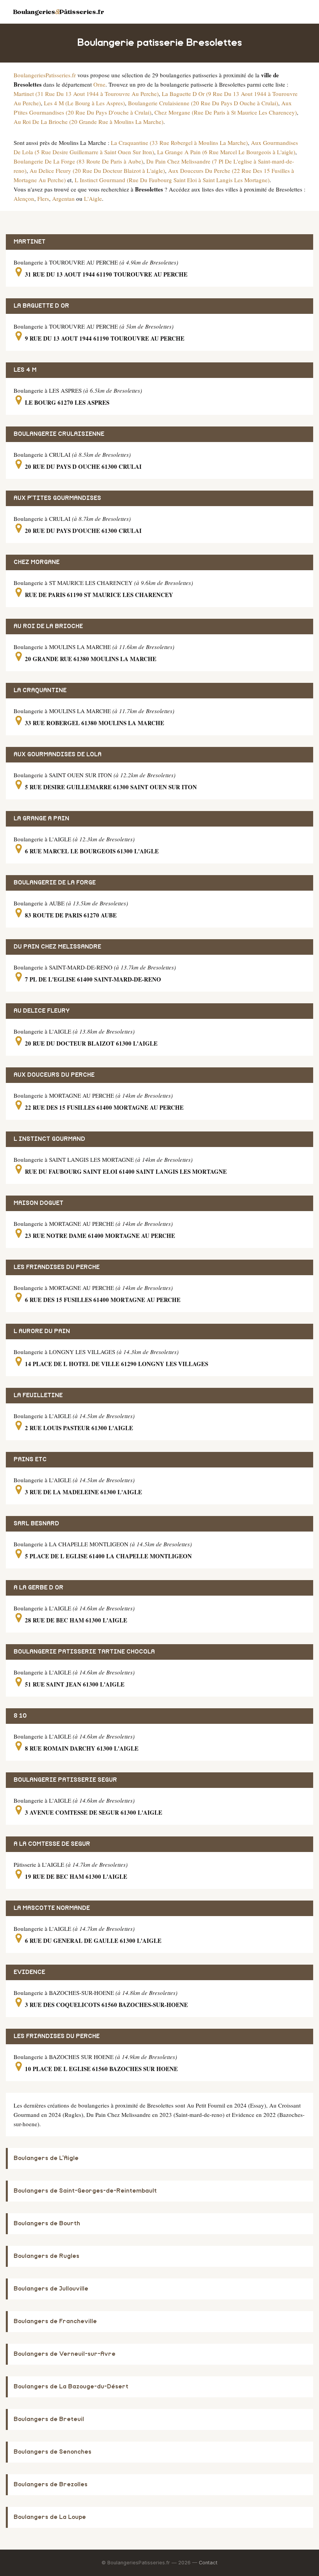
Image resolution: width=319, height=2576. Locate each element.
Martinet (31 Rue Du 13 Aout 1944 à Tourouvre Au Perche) (86, 94)
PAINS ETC (30, 1459)
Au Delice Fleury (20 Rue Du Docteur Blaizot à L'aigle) (97, 171)
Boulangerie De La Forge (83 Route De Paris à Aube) (78, 161)
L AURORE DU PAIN (42, 1331)
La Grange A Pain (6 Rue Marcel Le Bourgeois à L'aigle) (226, 152)
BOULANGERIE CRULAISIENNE (59, 434)
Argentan (63, 198)
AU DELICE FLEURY (42, 1011)
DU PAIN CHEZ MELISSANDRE (57, 947)
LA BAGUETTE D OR (41, 306)
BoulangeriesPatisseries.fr (45, 75)
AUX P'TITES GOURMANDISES (57, 498)
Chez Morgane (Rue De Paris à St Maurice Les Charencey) (226, 112)
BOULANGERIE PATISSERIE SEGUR (65, 1780)
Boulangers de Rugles (46, 2256)
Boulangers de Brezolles (51, 2485)
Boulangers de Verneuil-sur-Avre (65, 2354)
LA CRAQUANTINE (40, 690)
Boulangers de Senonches (53, 2452)
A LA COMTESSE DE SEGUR (52, 1844)
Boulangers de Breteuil (49, 2419)
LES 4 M (25, 370)
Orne (99, 84)
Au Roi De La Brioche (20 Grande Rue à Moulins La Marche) (89, 122)
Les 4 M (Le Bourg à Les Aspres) (84, 103)
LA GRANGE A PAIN (41, 819)
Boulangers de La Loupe (50, 2517)
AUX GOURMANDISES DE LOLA (58, 755)
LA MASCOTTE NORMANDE (52, 1908)
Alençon (24, 198)
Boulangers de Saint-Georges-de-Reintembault (85, 2191)
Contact (208, 2563)
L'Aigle (93, 198)
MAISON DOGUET (39, 1203)
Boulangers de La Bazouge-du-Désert (71, 2387)
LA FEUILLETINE (38, 1395)
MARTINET (30, 242)
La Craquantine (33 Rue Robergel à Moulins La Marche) (179, 143)
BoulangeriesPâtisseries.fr (59, 12)
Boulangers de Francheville (55, 2321)
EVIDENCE (29, 1972)
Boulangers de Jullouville (51, 2289)
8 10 (20, 1716)
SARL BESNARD (36, 1524)
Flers (43, 198)
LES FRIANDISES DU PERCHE (57, 1267)
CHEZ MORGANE (37, 562)
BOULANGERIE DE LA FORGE (55, 883)
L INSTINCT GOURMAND (49, 1139)
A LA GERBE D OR (39, 1588)
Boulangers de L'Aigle (46, 2158)
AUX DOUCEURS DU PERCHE (54, 1075)
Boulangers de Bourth (47, 2224)
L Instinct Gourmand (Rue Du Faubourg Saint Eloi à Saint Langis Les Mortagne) (172, 180)
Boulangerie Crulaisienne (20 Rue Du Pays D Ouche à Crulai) (203, 103)
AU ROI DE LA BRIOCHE (48, 626)
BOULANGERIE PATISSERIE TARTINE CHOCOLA (84, 1652)
